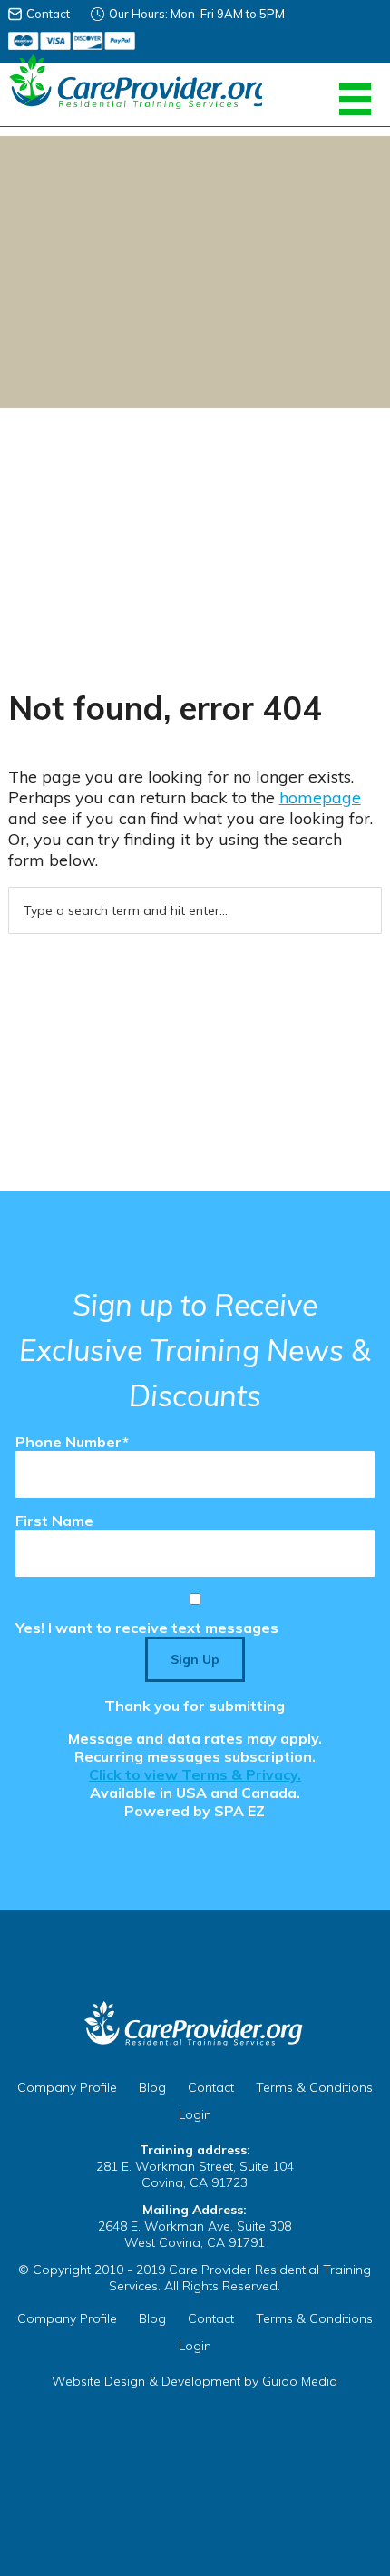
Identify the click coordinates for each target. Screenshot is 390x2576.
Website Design (98, 2381)
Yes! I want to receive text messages (147, 1628)
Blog (152, 2087)
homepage (320, 797)
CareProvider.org (195, 2024)
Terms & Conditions (314, 2087)
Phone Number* (72, 1442)
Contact (48, 14)
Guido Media (300, 2381)
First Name (54, 1521)
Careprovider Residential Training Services (135, 82)
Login (195, 2114)
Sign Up (195, 1659)
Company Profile (67, 2087)
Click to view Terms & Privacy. (195, 1774)
